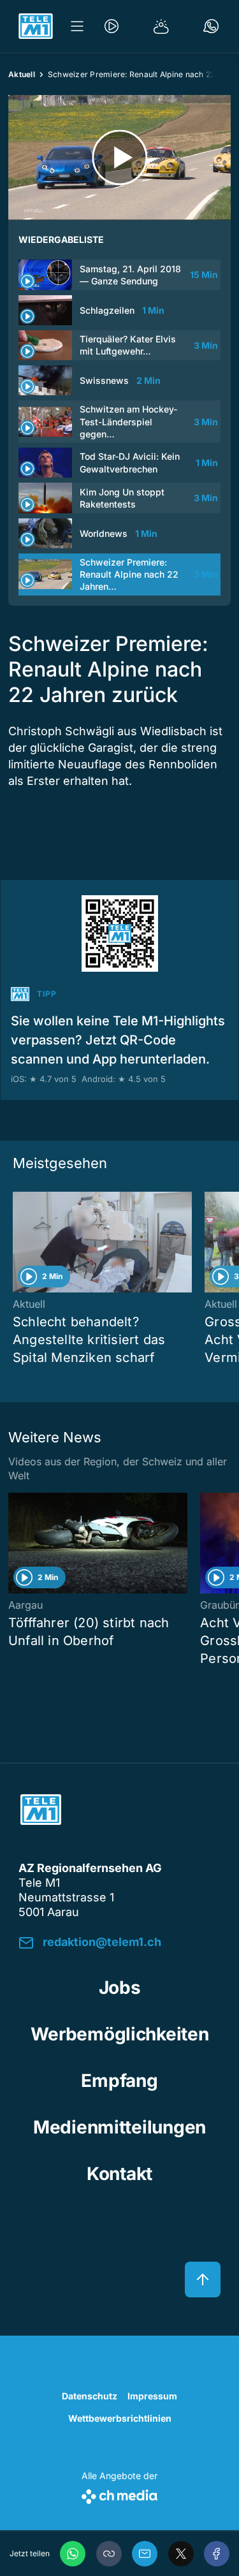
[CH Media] (119, 2494)
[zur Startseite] (36, 26)
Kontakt (119, 2174)
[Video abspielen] (119, 157)
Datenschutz (90, 2396)
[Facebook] (217, 2554)
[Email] (145, 2554)
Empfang (119, 2081)
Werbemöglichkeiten (120, 2034)
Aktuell (22, 74)
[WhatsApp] (73, 2554)
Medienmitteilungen (119, 2127)
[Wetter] (161, 26)
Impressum (152, 2396)
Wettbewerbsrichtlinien (120, 2418)
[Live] (112, 26)
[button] (109, 2554)
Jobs (120, 1987)
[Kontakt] (211, 26)
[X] (181, 2554)
